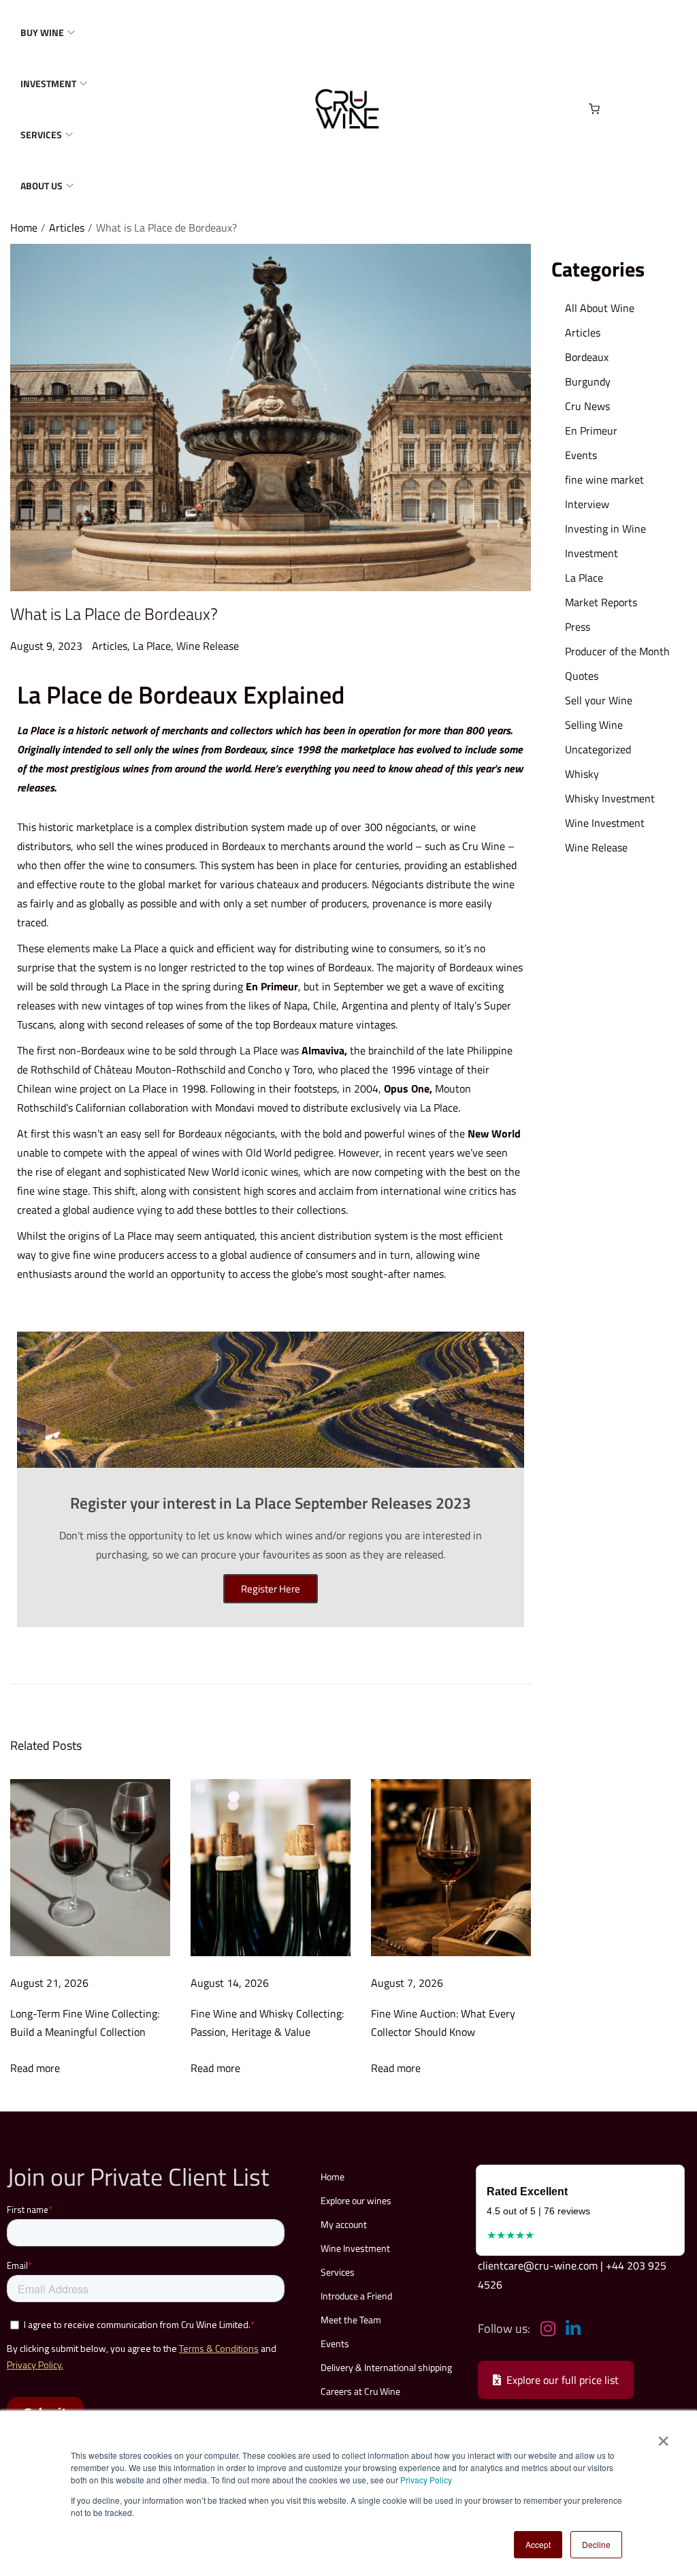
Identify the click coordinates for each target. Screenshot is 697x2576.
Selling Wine (594, 725)
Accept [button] (538, 2544)
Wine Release (208, 646)
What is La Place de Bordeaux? (114, 614)
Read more (35, 2068)
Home (24, 227)
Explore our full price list (563, 2380)
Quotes (582, 676)
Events (581, 455)
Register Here (271, 1589)
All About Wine (600, 308)
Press (578, 627)
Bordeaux (587, 357)
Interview (587, 504)
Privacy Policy (426, 2480)
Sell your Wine (599, 700)
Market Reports (601, 602)
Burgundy (588, 381)
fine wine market (604, 480)
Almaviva (323, 1050)
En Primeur (272, 986)
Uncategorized (598, 749)
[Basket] (594, 109)
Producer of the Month (617, 651)
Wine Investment (605, 823)
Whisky (582, 774)
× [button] (663, 2436)
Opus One (407, 1088)
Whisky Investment (610, 798)
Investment (591, 553)
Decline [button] (596, 2544)
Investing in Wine (605, 529)
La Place (152, 646)
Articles (67, 227)
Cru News (587, 406)
